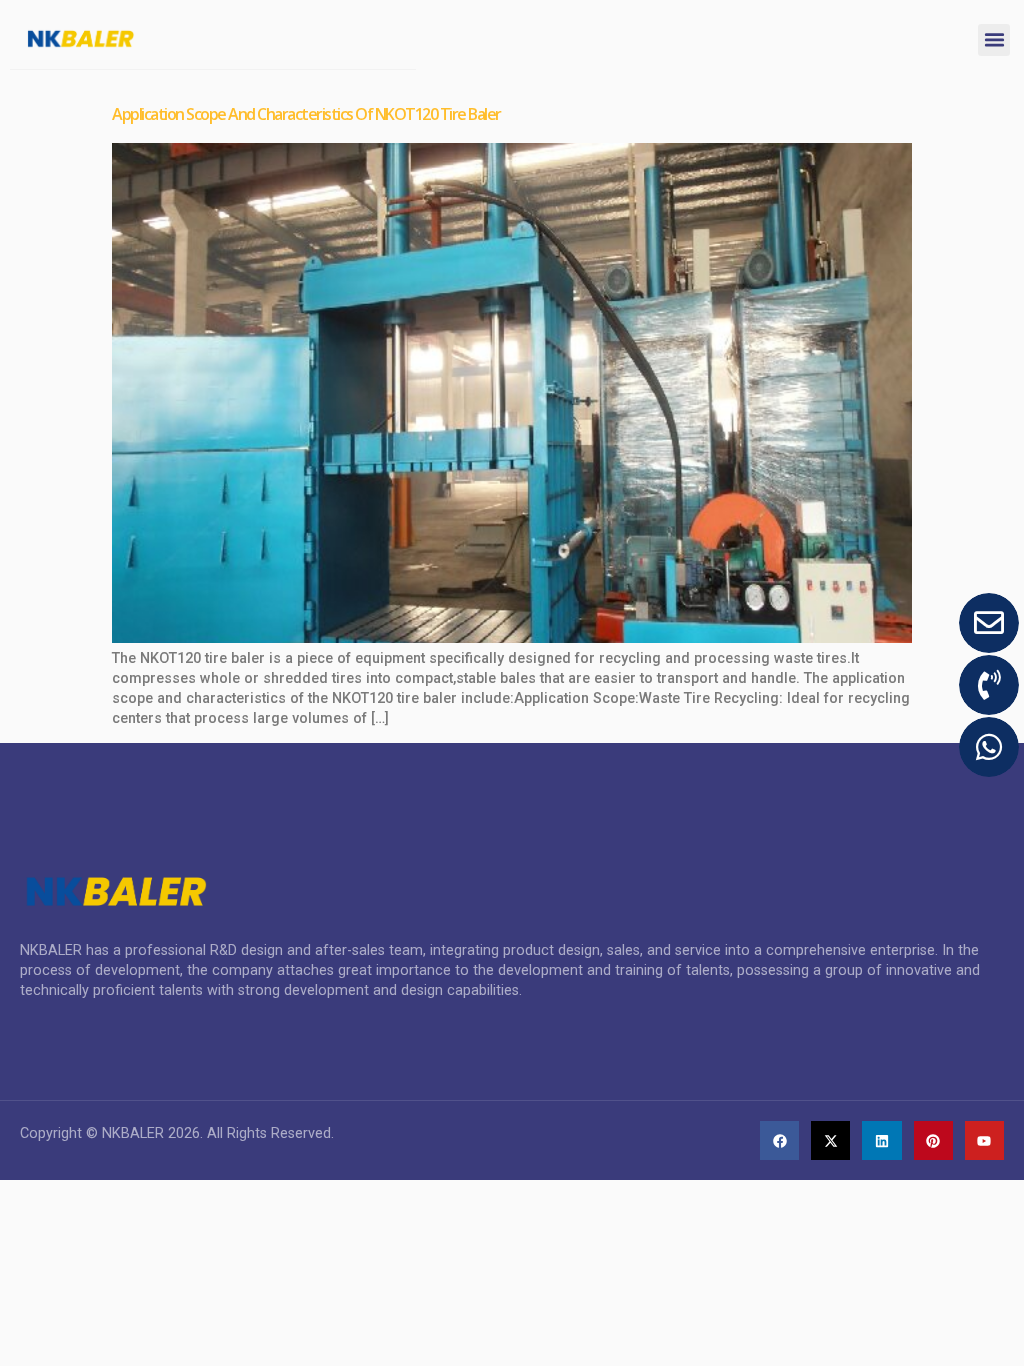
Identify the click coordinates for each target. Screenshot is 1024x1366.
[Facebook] (779, 1140)
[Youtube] (984, 1140)
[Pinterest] (933, 1140)
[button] (994, 40)
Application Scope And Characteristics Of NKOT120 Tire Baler (306, 114)
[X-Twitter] (830, 1140)
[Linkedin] (881, 1140)
